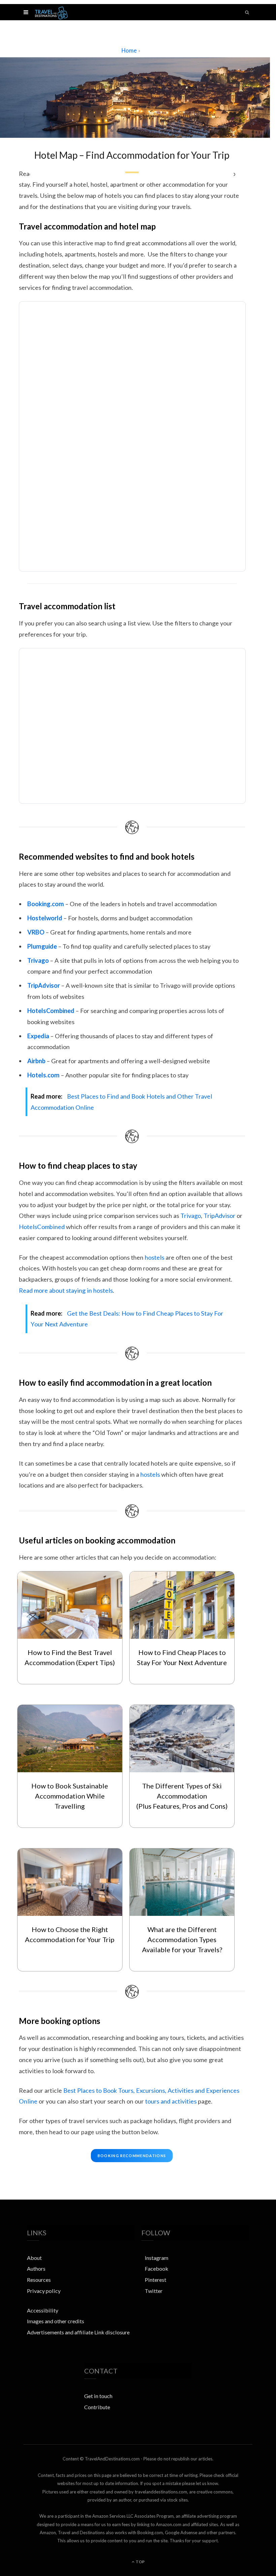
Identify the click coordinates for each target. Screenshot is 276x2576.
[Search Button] (247, 12)
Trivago (191, 1216)
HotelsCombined (42, 1227)
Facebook (157, 2268)
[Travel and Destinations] (51, 12)
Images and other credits (56, 2321)
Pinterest (156, 2280)
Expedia (38, 1036)
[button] (26, 12)
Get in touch (98, 2396)
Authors (36, 2268)
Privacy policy (44, 2291)
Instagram (157, 2258)
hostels (154, 1257)
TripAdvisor (219, 1216)
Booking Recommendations (132, 2156)
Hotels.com (43, 1075)
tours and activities (171, 2101)
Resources (39, 2280)
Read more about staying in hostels (66, 1290)
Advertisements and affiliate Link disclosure (78, 2332)
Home (129, 50)
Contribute (97, 2407)
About (34, 2258)
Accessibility (43, 2310)
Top (140, 2562)
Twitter (154, 2291)
